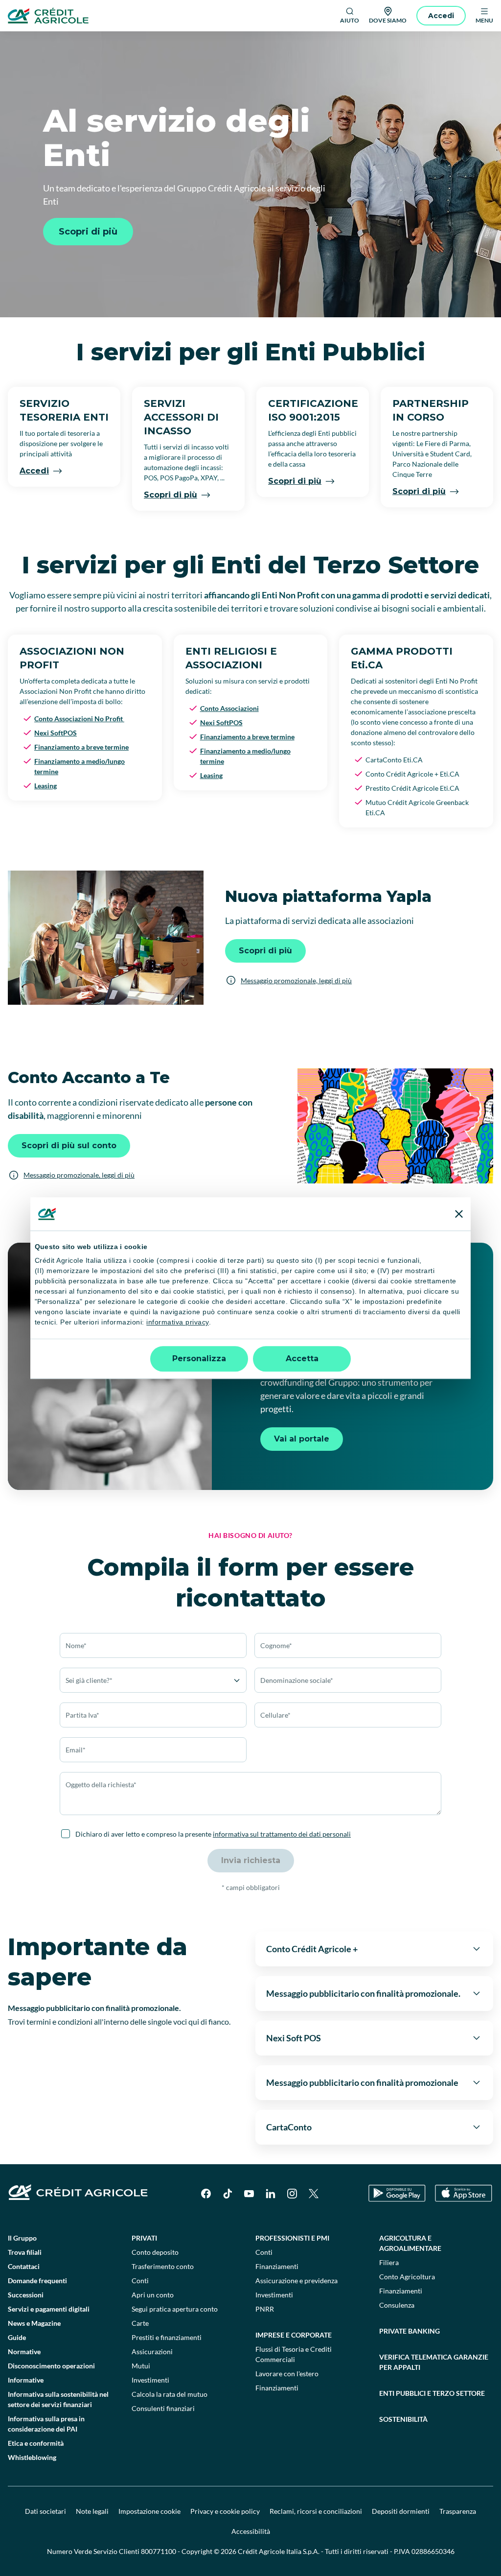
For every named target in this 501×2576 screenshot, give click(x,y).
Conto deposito (155, 2252)
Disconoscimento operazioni (51, 2366)
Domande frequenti (37, 2281)
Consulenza (397, 2305)
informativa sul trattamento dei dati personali (282, 1834)
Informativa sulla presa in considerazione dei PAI (46, 2424)
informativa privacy (178, 1323)
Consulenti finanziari (163, 2408)
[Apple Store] (464, 2193)
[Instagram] (292, 2194)
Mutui (141, 2366)
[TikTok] (228, 2194)
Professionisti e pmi (292, 2238)
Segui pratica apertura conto (175, 2309)
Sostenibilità (403, 2419)
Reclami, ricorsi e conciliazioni (316, 2511)
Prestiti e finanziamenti (167, 2337)
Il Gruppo (22, 2238)
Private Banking (410, 2331)
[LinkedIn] (271, 2194)
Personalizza (199, 1359)
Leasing (46, 786)
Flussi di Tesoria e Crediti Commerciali (294, 2354)
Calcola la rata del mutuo (170, 2394)
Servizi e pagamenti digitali (49, 2309)
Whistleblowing (32, 2457)
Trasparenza (458, 2511)
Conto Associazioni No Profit (79, 719)
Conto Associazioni (229, 708)
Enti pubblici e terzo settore (432, 2393)
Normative (24, 2351)
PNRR (265, 2309)
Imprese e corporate (294, 2335)
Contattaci (24, 2266)
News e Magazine (34, 2323)
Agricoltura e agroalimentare (410, 2243)
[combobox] (153, 1750)
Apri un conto (153, 2295)
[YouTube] (249, 2194)
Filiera (389, 2262)
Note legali (92, 2511)
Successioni (26, 2295)
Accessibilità (251, 2531)
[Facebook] (206, 2194)
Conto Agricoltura (407, 2277)
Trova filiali (25, 2252)
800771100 (159, 2551)
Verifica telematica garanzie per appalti (434, 2362)
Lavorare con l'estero (287, 2374)
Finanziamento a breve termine (81, 747)
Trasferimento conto (163, 2266)
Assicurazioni (152, 2351)
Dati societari (46, 2511)
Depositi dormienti (401, 2511)
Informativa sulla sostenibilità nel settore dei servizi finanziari (58, 2399)
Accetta (302, 1359)
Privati (144, 2238)
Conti (140, 2281)
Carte (140, 2323)
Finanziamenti (277, 2266)
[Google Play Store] (397, 2193)
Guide (17, 2337)
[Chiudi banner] (459, 1214)
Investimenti (150, 2380)
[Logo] (48, 16)
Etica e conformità (36, 2443)
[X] (314, 2194)
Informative (26, 2380)
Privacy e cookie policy (225, 2511)
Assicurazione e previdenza (296, 2281)
